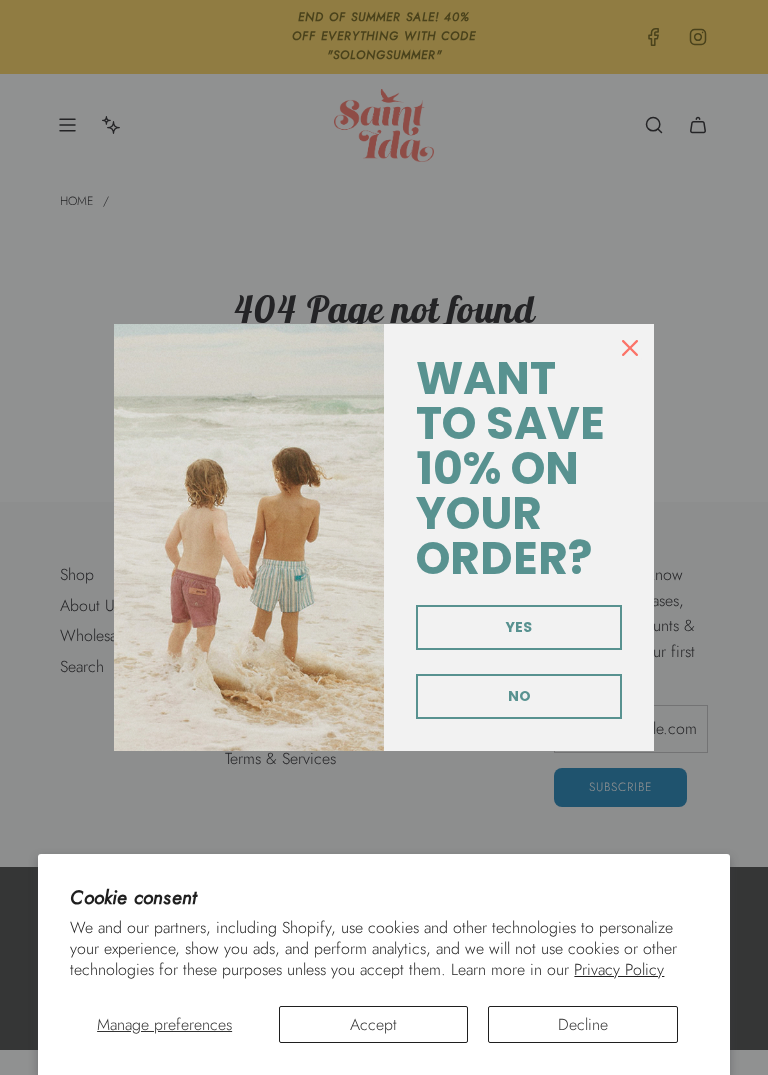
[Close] (630, 348)
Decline (583, 1024)
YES (519, 627)
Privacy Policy (619, 969)
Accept (373, 1024)
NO (519, 696)
